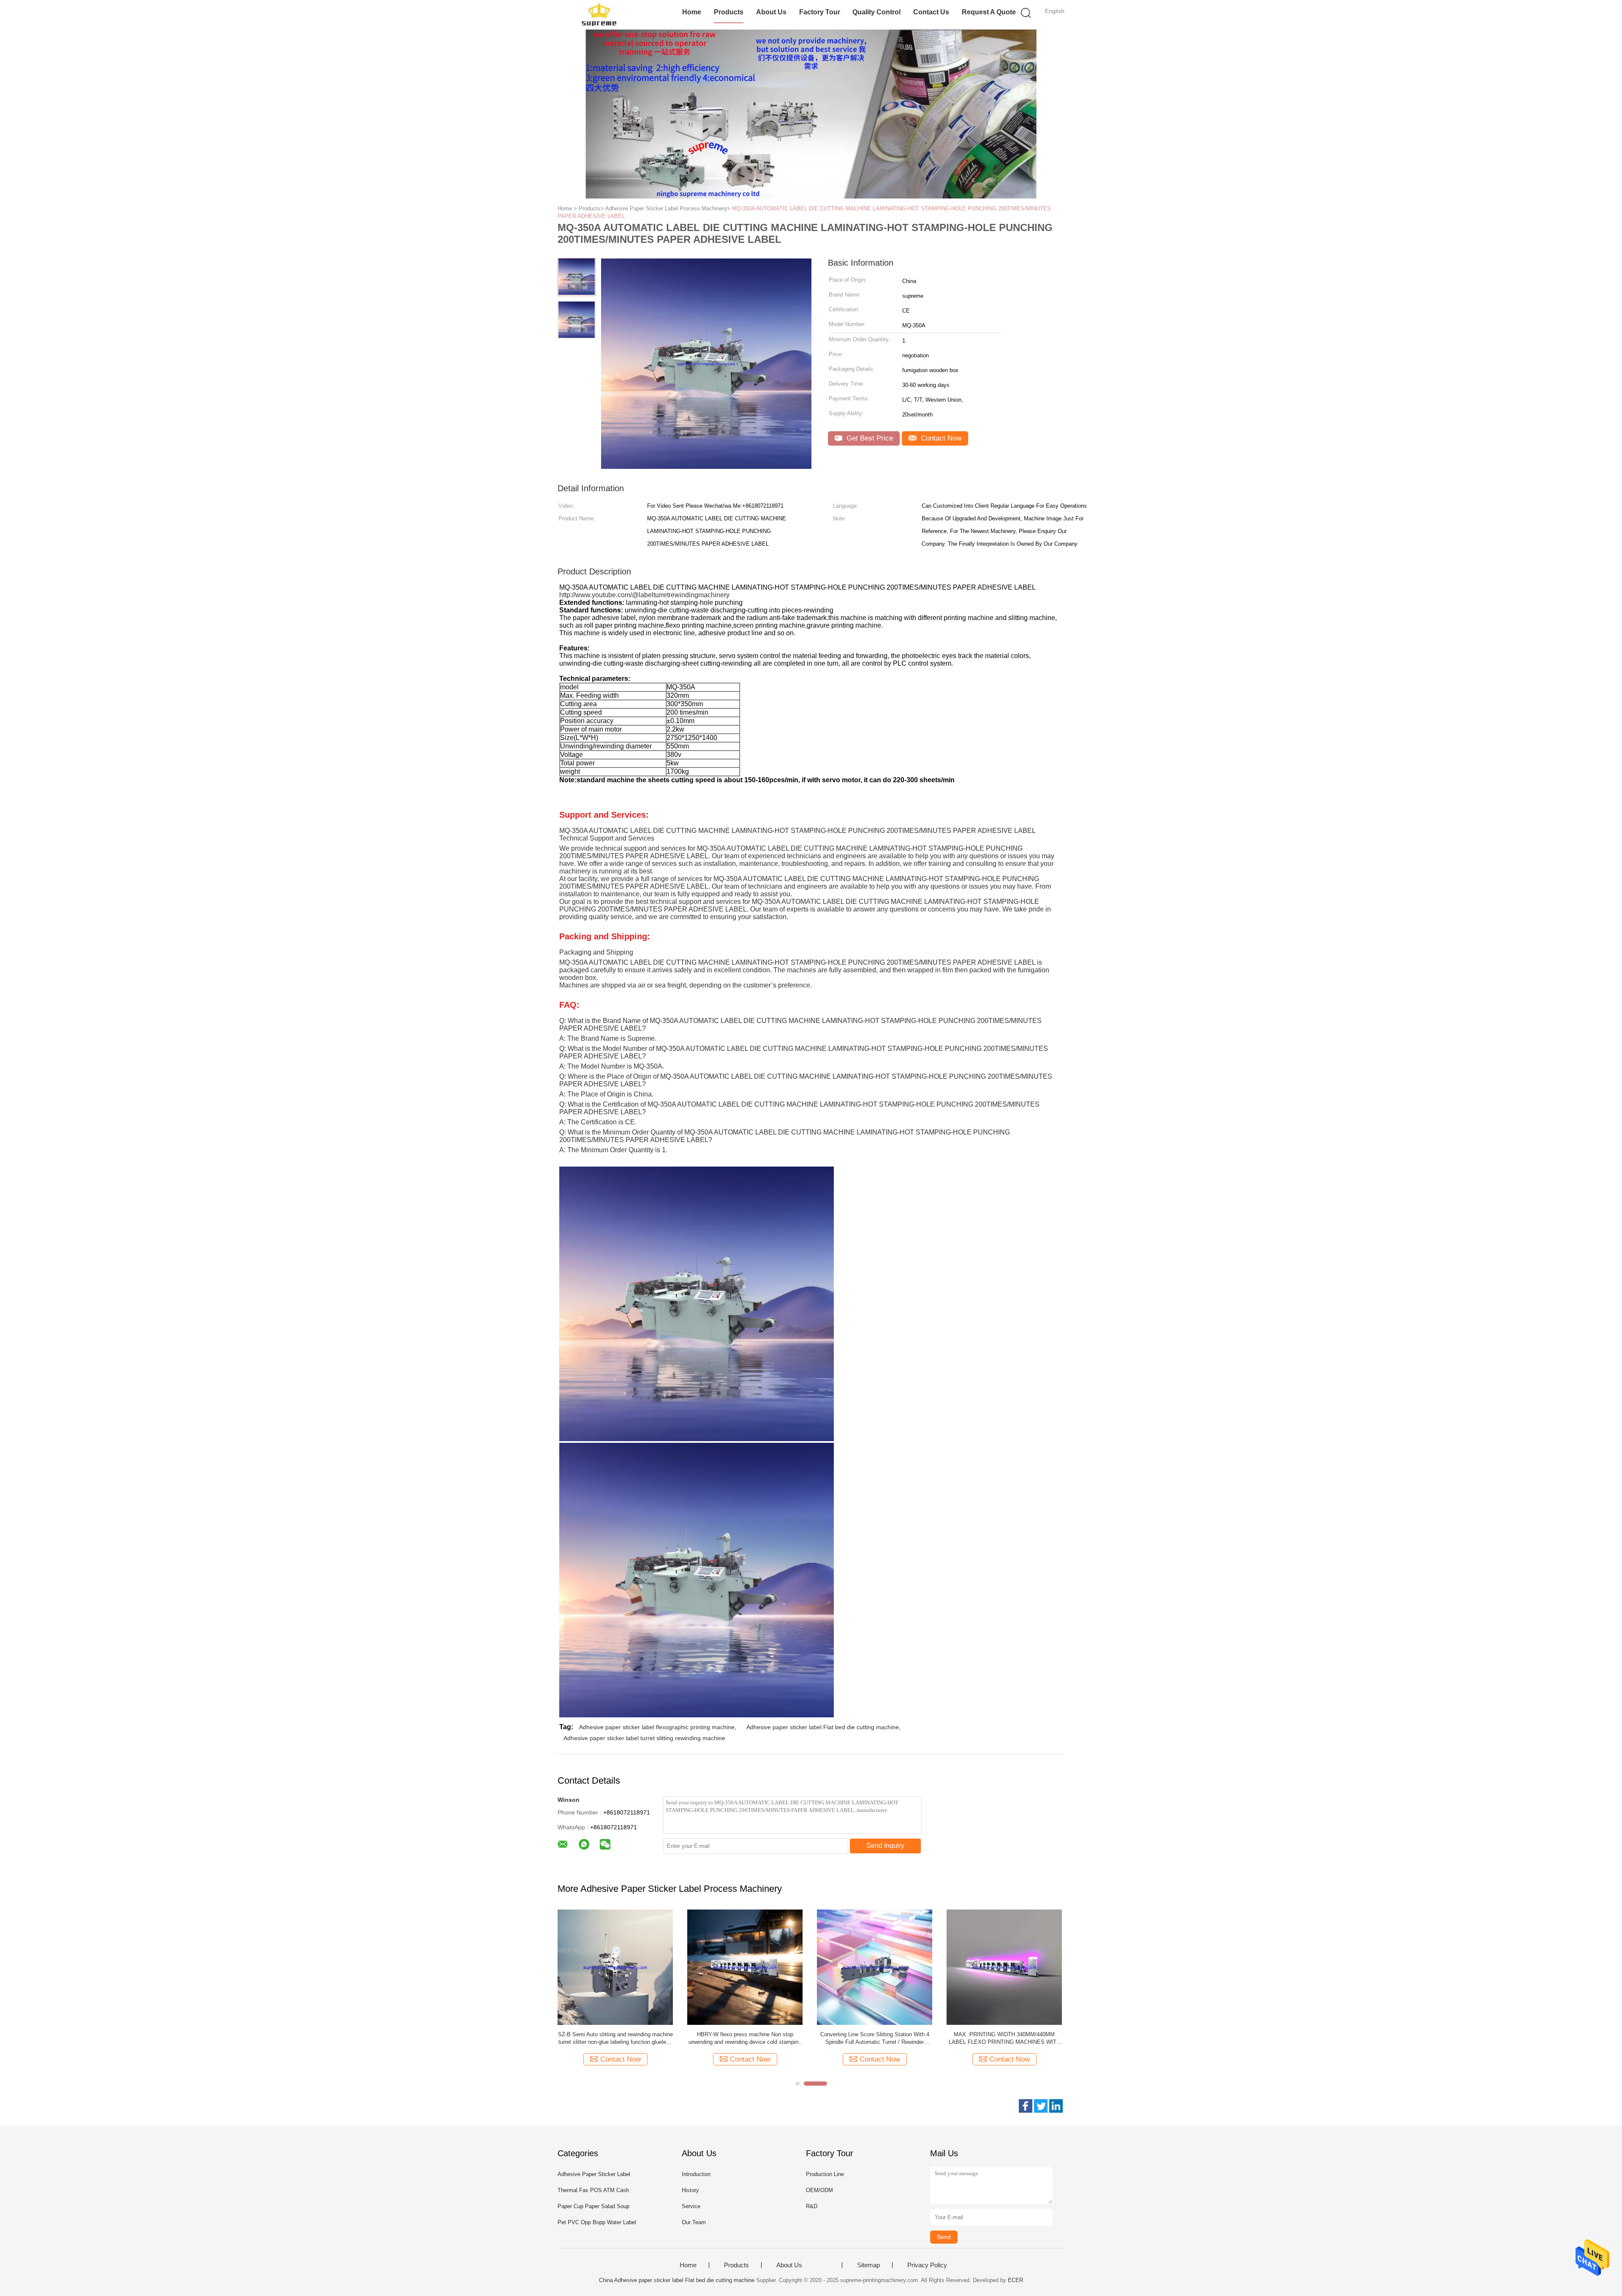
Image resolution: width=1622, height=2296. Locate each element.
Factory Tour (820, 12)
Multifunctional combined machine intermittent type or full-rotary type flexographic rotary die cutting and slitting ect (875, 2039)
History (690, 2190)
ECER (1015, 2280)
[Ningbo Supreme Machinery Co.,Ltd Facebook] (1026, 2106)
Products (729, 12)
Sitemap (868, 2265)
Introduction (696, 2174)
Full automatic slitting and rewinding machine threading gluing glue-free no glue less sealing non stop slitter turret (1004, 2039)
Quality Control (876, 12)
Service (691, 2206)
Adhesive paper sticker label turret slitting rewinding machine (644, 1738)
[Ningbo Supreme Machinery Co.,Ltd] (599, 15)
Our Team (694, 2222)
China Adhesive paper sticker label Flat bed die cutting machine (677, 2280)
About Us (771, 12)
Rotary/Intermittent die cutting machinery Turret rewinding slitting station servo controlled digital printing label (745, 2039)
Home (692, 12)
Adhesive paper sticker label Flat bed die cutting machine (823, 1727)
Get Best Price (869, 438)
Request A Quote (989, 12)
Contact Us (931, 12)
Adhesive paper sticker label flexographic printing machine (657, 1727)
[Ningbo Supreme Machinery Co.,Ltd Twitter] (1041, 2106)
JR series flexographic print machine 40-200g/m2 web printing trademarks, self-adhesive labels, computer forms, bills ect (615, 2039)
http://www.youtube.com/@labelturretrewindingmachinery (644, 595)
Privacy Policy (927, 2265)
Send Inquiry (885, 1846)
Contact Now (940, 438)
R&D (812, 2206)
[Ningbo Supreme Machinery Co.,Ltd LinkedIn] (1056, 2106)
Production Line (825, 2174)
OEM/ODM (819, 2190)
